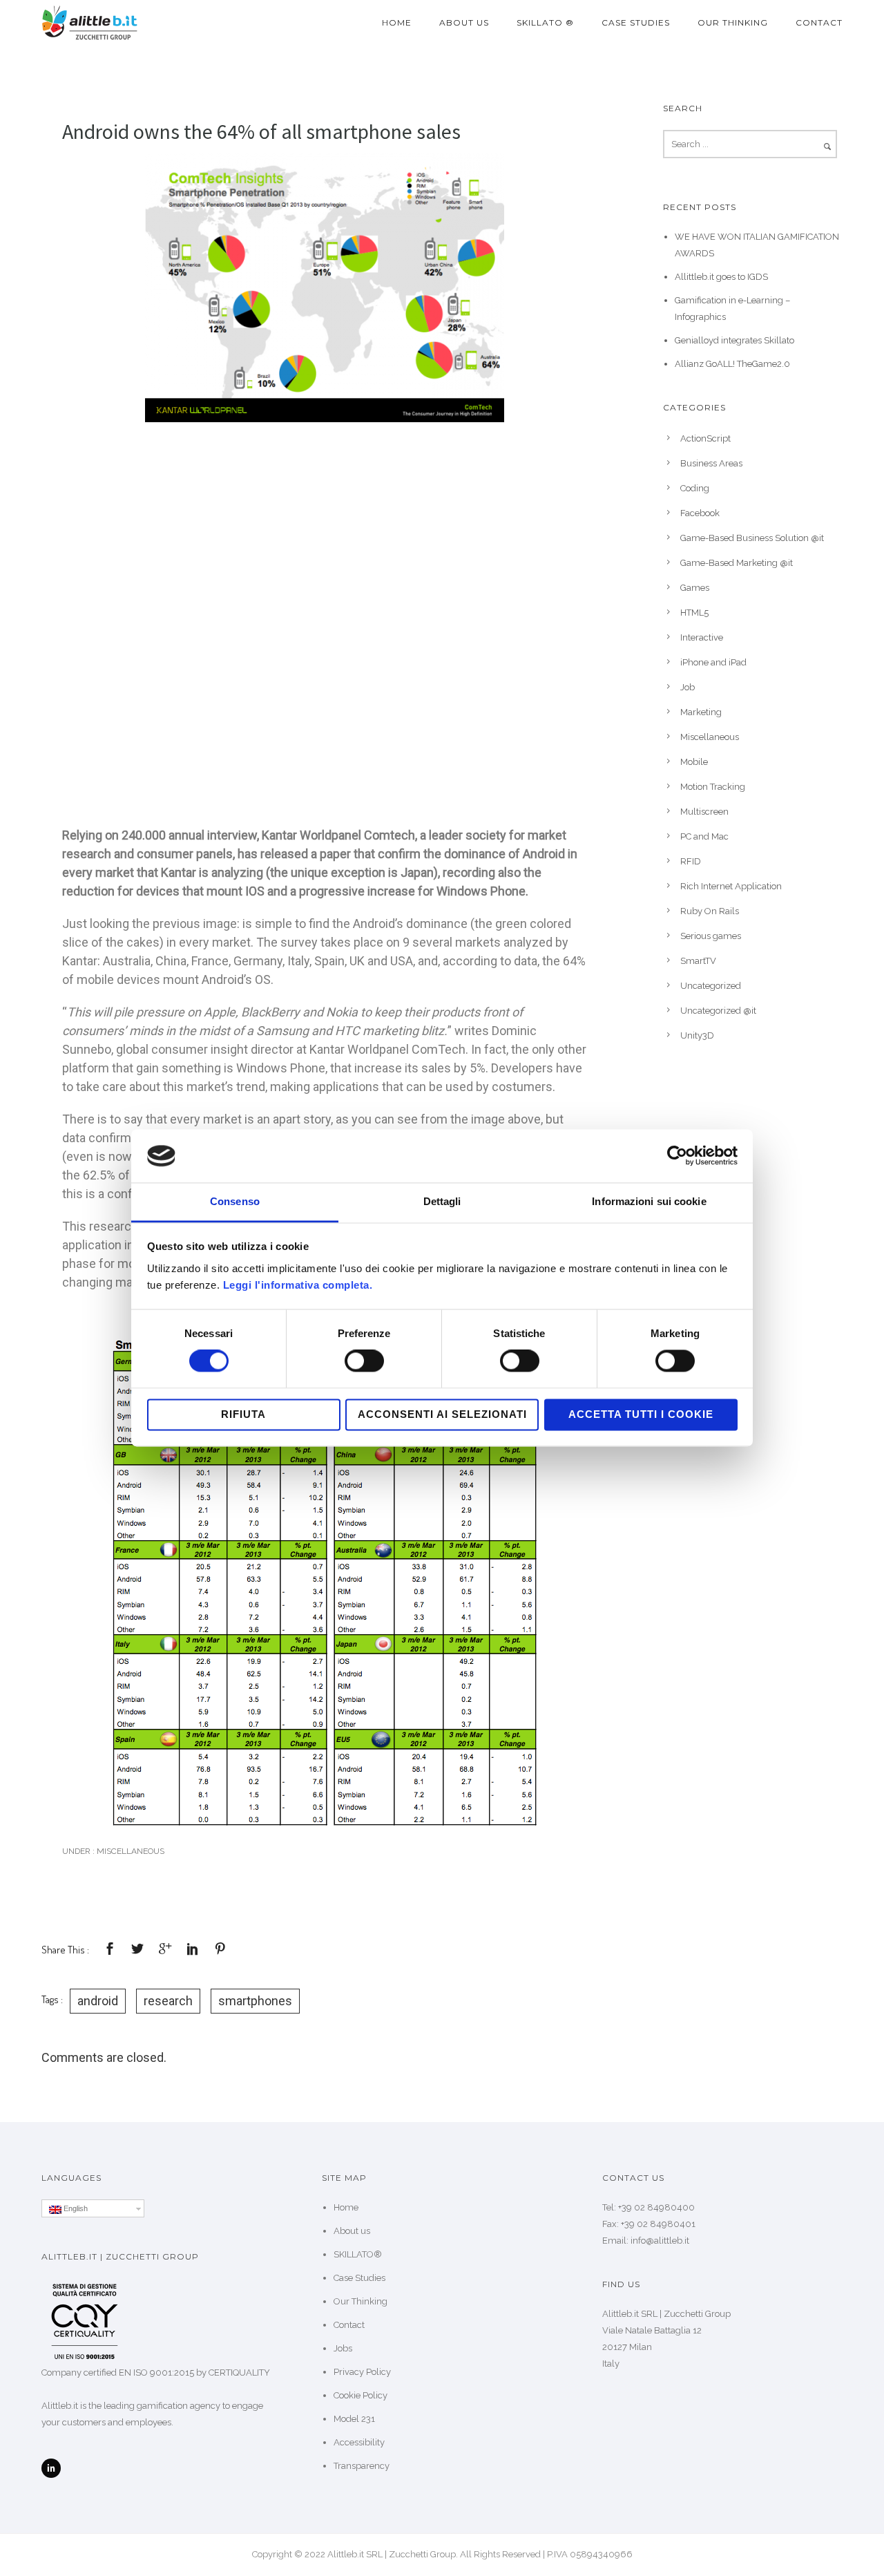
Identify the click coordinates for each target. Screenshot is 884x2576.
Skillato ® (545, 22)
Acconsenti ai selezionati (442, 1414)
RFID (691, 861)
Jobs (343, 2348)
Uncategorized (711, 986)
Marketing (701, 712)
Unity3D (697, 1035)
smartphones (255, 2001)
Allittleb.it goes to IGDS (721, 277)
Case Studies (636, 22)
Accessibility (359, 2442)
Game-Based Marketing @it (737, 563)
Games (695, 588)
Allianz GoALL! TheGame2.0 (732, 364)
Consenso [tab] (235, 1201)
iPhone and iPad (713, 662)
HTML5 (694, 613)
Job (688, 687)
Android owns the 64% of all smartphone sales (261, 131)
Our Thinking (733, 22)
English (75, 2208)
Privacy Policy (362, 2372)
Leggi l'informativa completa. (298, 1285)
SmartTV (698, 961)
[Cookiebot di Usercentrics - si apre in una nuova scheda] (677, 1156)
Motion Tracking (713, 787)
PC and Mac (704, 836)
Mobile (694, 762)
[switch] (364, 1361)
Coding (695, 488)
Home (397, 22)
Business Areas (711, 463)
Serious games (711, 936)
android (98, 2001)
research (168, 2001)
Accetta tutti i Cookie (641, 1414)
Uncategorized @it (718, 1011)
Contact (819, 22)
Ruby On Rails (710, 911)
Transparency (362, 2466)
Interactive (702, 637)
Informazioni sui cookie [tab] (649, 1201)
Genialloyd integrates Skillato (734, 340)
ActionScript (705, 438)
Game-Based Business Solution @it (752, 538)
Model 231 (354, 2419)
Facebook (700, 513)
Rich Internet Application (731, 886)
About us (464, 22)
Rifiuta (243, 1414)
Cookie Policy (361, 2395)
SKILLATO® (358, 2254)
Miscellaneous (129, 1851)
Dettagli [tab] (442, 1201)
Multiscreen (704, 812)
